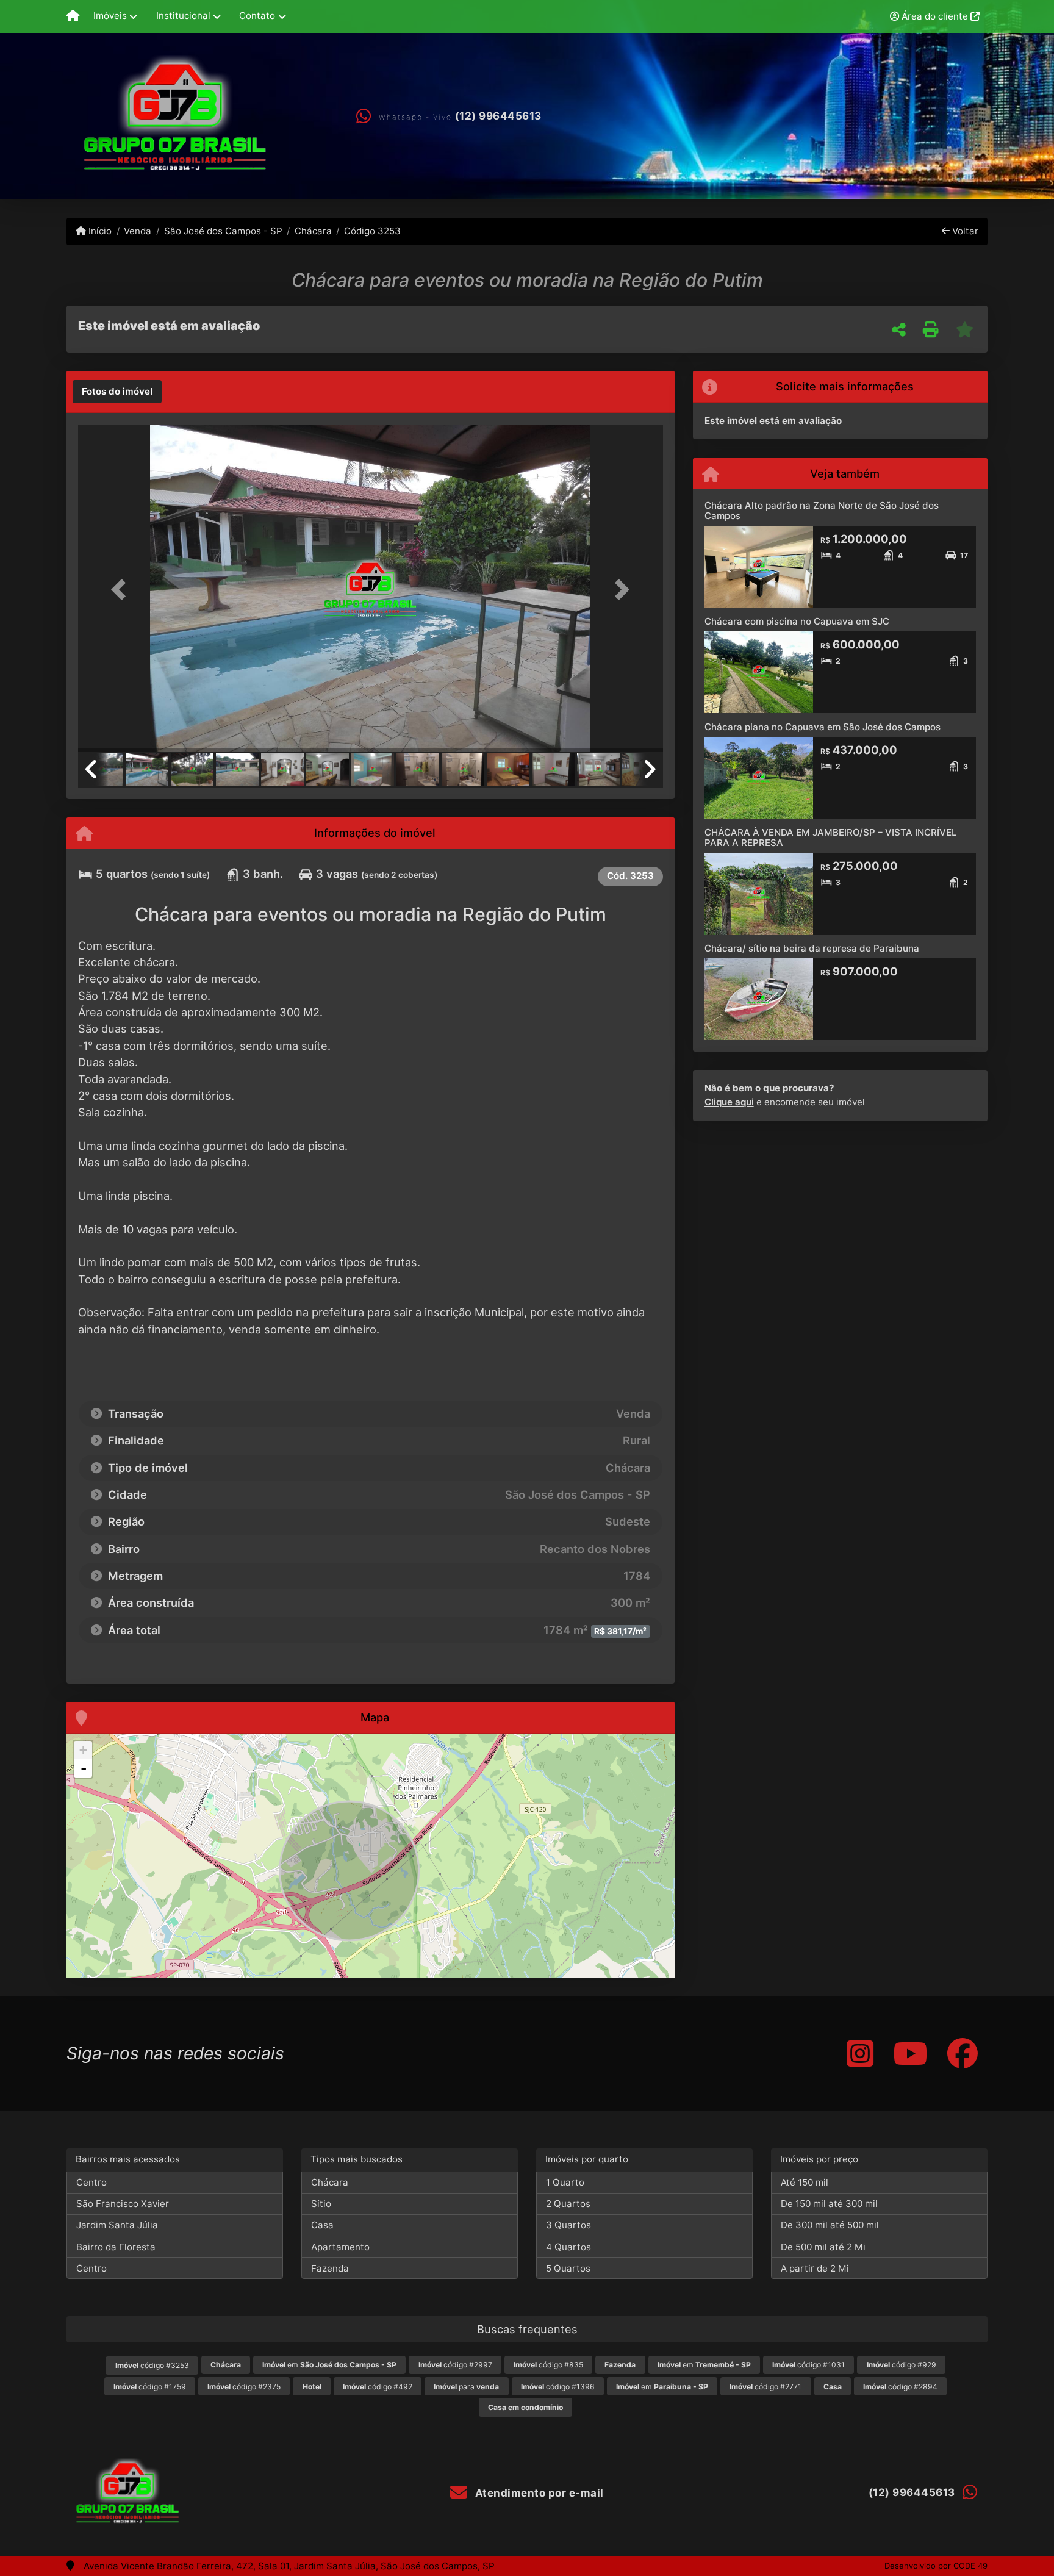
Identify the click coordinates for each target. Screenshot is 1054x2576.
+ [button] (83, 1750)
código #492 (378, 2387)
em (329, 2365)
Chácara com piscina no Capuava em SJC (797, 621)
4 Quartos (568, 2247)
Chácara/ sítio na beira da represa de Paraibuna (812, 948)
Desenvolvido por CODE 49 (936, 2566)
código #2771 (765, 2387)
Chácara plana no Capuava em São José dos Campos (823, 727)
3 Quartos (568, 2225)
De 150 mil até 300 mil (829, 2204)
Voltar (964, 231)
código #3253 (152, 2365)
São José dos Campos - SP (223, 231)
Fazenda (330, 2268)
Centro (91, 2182)
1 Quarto (565, 2182)
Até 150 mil (805, 2182)
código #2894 (900, 2387)
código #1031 (808, 2365)
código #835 (548, 2365)
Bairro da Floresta (116, 2247)
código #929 (902, 2365)
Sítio (321, 2204)
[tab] (117, 392)
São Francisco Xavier (123, 2204)
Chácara (313, 231)
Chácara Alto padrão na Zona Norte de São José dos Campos (822, 511)
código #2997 (455, 2365)
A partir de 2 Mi (815, 2268)
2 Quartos (568, 2204)
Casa (322, 2225)
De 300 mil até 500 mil (830, 2225)
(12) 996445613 (498, 116)
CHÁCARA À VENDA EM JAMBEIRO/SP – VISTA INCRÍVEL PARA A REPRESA (831, 838)
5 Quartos (568, 2268)
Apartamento (340, 2247)
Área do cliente (935, 16)
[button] (122, 589)
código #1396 (558, 2387)
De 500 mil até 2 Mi (823, 2247)
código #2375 (244, 2387)
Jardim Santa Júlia (117, 2225)
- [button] (84, 1768)
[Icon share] (860, 2054)
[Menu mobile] (73, 16)
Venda (138, 231)
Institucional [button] (183, 16)
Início (99, 231)
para (466, 2387)
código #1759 (150, 2387)
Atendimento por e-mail (538, 2493)
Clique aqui (729, 1102)
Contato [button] (257, 16)
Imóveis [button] (110, 16)
